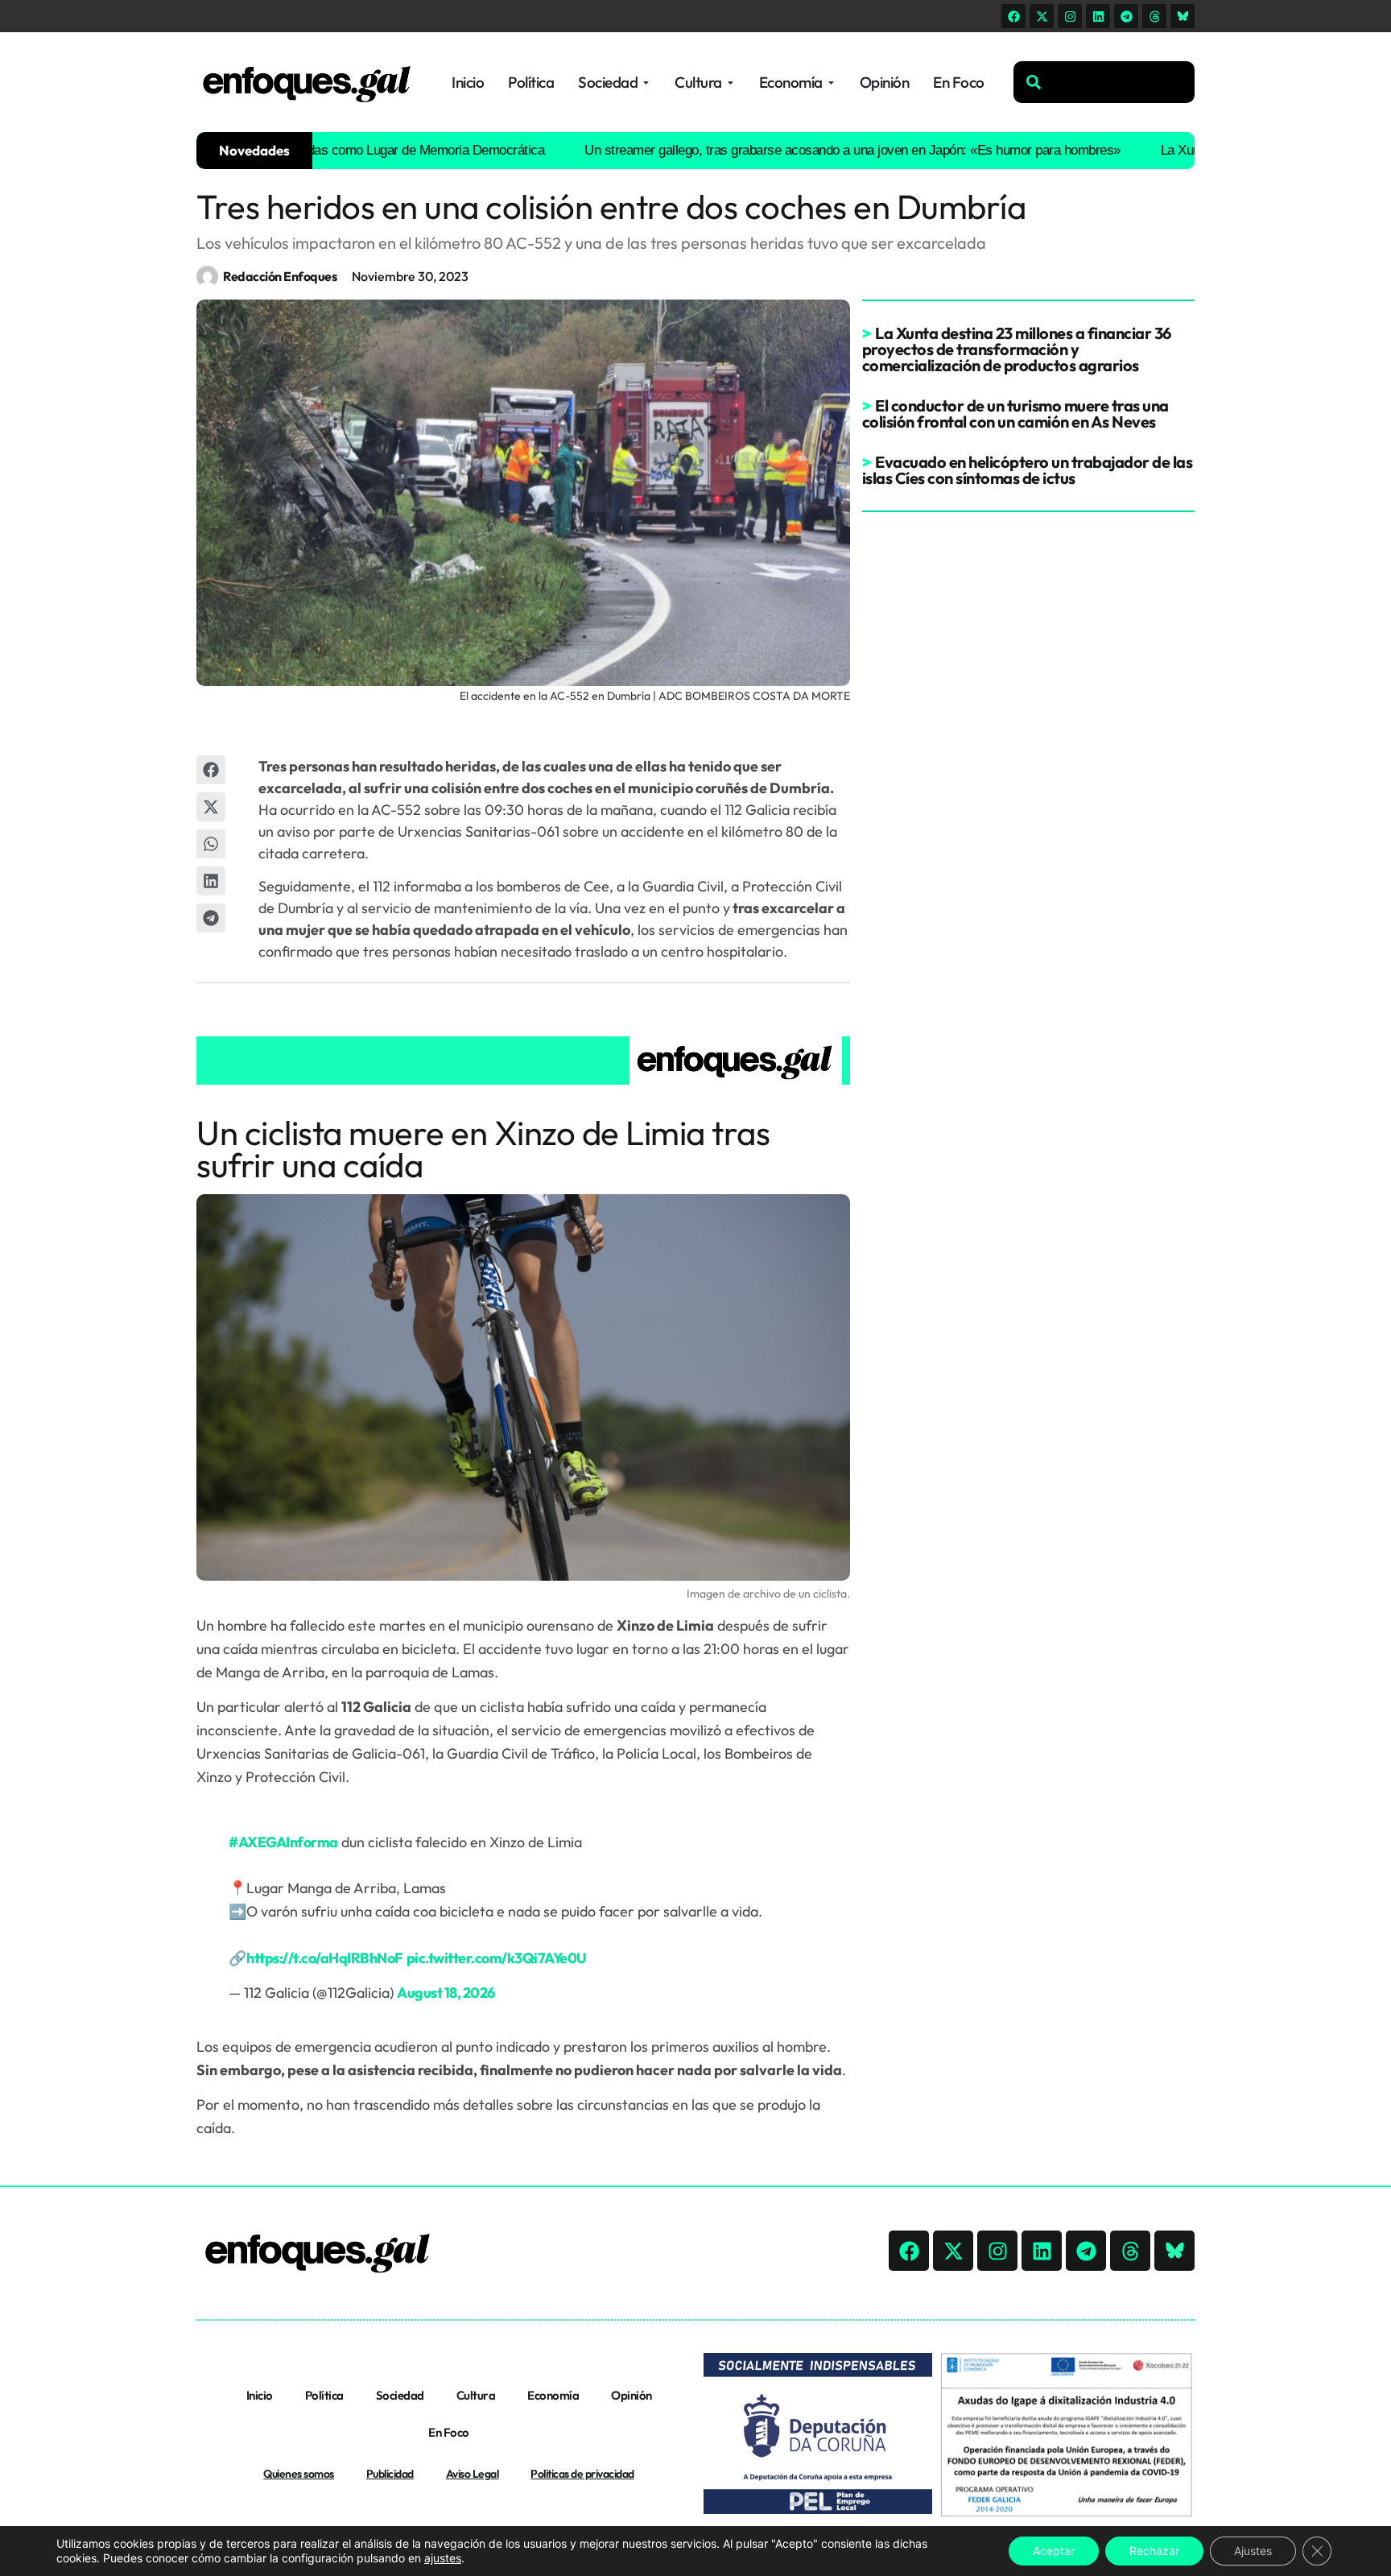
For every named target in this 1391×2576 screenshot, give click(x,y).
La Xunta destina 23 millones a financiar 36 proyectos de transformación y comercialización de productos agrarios (1017, 349)
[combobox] (1104, 82)
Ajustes (1253, 2551)
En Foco (449, 2432)
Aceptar (1054, 2551)
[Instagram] (1070, 16)
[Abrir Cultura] (731, 83)
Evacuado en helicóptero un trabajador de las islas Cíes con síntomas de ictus (1028, 470)
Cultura (476, 2395)
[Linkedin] (1098, 16)
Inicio (260, 2395)
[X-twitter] (1042, 16)
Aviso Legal (473, 2474)
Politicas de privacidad (582, 2474)
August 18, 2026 (446, 1993)
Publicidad (390, 2474)
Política (324, 2395)
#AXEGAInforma (283, 1842)
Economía (553, 2395)
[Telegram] (1126, 16)
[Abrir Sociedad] (646, 83)
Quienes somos (299, 2474)
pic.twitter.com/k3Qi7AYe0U (497, 1958)
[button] (211, 770)
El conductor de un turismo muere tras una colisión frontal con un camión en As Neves (1015, 413)
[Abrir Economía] (831, 83)
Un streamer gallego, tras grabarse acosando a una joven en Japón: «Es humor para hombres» (794, 150)
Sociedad (400, 2395)
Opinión (632, 2395)
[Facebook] (1013, 16)
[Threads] (1154, 16)
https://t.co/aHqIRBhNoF (325, 1958)
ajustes (443, 2558)
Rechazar (1154, 2551)
